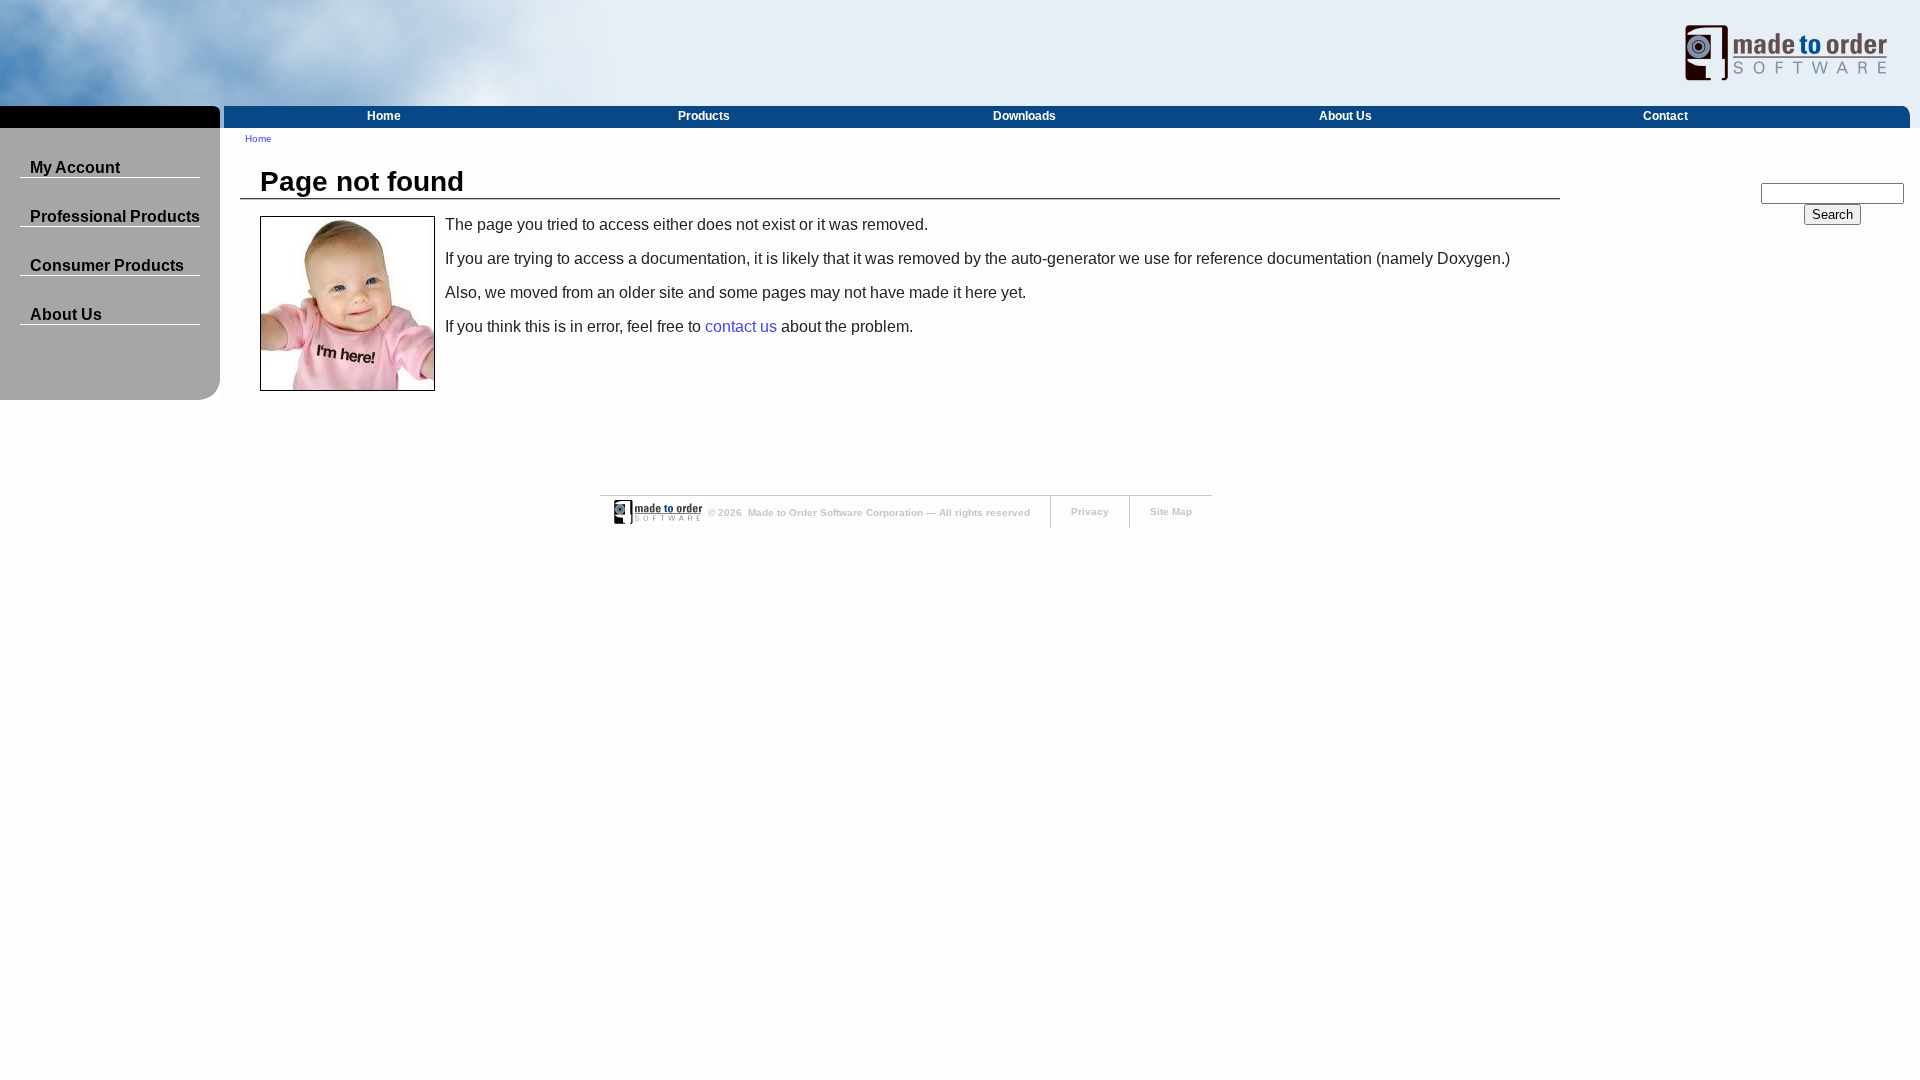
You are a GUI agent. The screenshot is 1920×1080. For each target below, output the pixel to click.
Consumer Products (107, 265)
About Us (1345, 116)
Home (384, 116)
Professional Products (115, 216)
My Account (75, 167)
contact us (741, 326)
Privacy (1090, 511)
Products (704, 116)
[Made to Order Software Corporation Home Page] (960, 53)
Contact (1665, 116)
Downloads (1024, 116)
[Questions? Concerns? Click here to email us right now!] (657, 520)
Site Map (1171, 511)
